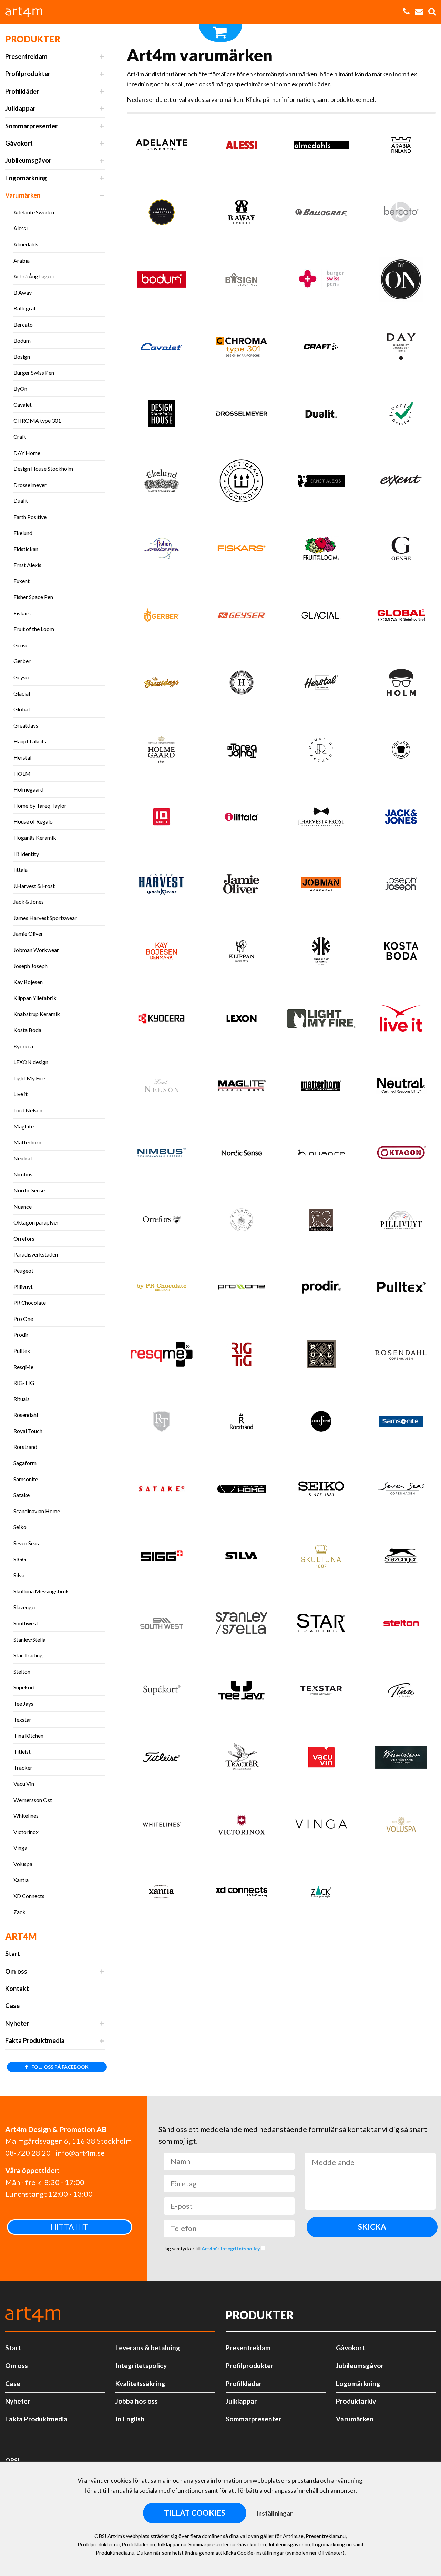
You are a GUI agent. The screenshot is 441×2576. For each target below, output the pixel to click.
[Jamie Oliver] (242, 887)
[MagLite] (242, 1089)
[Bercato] (401, 215)
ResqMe (23, 1367)
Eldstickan (26, 549)
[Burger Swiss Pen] (321, 282)
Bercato (23, 324)
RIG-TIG (24, 1383)
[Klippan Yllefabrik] (242, 954)
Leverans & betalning (148, 2348)
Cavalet (23, 405)
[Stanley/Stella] (242, 1626)
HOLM (22, 773)
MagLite (24, 1126)
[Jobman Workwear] (321, 887)
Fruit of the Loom (34, 629)
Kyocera (23, 1046)
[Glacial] (321, 618)
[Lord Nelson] (162, 1089)
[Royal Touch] (162, 1425)
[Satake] (162, 1492)
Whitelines (26, 1816)
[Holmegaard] (162, 753)
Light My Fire (29, 1078)
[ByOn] (401, 282)
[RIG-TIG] (242, 1358)
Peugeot (23, 1270)
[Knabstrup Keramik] (321, 954)
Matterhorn (27, 1142)
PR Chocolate (30, 1302)
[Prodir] (321, 1290)
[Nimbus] (162, 1156)
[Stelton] (401, 1626)
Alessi (20, 228)
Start (13, 1954)
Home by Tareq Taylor (40, 805)
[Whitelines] (162, 1828)
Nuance (23, 1206)
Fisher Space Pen (33, 597)
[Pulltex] (401, 1290)
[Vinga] (321, 1828)
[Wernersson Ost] (401, 1761)
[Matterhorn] (321, 1089)
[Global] (401, 618)
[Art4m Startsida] (28, 12)
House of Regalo (33, 821)
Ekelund (23, 533)
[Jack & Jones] (401, 820)
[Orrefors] (162, 1223)
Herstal (22, 757)
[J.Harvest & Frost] (321, 820)
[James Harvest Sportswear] (162, 887)
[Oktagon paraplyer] (401, 1156)
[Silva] (242, 1559)
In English (130, 2419)
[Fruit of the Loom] (321, 551)
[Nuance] (321, 1156)
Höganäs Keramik (35, 838)
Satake (22, 1495)
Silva (19, 1575)
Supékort (24, 1687)
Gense (21, 645)
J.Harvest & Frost (34, 886)
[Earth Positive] (401, 417)
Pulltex (22, 1351)
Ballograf (25, 308)
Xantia (21, 1880)
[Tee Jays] (242, 1693)
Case (12, 2006)
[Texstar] (321, 1693)
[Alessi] (242, 148)
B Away (23, 292)
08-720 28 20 (28, 2153)
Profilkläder (22, 91)
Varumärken (23, 195)
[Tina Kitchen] (401, 1693)
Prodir (21, 1334)
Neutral (23, 1158)
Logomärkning (26, 178)
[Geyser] (242, 618)
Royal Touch (28, 1431)
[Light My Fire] (321, 1021)
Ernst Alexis (27, 565)
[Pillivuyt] (401, 1223)
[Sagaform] (321, 1425)
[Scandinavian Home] (242, 1492)
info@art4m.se (80, 2153)
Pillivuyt (23, 1287)
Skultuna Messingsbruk (41, 1591)
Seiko (20, 1527)
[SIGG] (162, 1559)
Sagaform (25, 1463)
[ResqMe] (162, 1358)
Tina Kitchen (28, 1735)
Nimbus (23, 1174)
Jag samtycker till (212, 2249)
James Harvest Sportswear (45, 918)
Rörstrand (25, 1447)
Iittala (20, 870)
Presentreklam (26, 56)
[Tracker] (242, 1761)
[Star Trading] (321, 1626)
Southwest (26, 1623)
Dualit (21, 501)
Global (22, 709)
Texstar (22, 1720)
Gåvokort (19, 143)
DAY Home (27, 453)
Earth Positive (30, 517)
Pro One (23, 1319)
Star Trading (28, 1655)
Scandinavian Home (37, 1511)
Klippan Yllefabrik (35, 998)
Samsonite (26, 1479)
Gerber (22, 661)
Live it (20, 1094)
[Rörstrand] (242, 1425)
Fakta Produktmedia (35, 2040)
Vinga (20, 1848)
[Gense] (401, 551)
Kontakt (17, 1989)
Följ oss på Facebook (59, 2067)
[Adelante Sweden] (162, 148)
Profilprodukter (28, 74)
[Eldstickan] (242, 484)
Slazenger (25, 1607)
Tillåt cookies (195, 2513)
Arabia (22, 260)
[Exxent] (401, 484)
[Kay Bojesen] (162, 954)
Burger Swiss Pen (34, 373)
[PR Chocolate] (162, 1290)
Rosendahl (26, 1415)
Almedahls (26, 244)
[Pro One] (242, 1290)
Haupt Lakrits (30, 741)
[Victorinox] (242, 1828)
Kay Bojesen (28, 982)
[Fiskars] (242, 551)
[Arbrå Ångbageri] (162, 215)
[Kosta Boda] (401, 954)
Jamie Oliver (28, 934)
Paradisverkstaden (36, 1254)
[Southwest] (162, 1626)
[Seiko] (321, 1492)
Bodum (22, 341)
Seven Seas (26, 1543)
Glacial (22, 693)
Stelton (22, 1671)
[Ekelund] (162, 484)
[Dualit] (321, 417)
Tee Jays (23, 1703)
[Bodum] (162, 282)
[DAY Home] (401, 349)
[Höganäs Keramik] (401, 753)
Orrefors (24, 1238)
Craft (20, 437)
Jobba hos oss (137, 2401)
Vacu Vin (24, 1784)
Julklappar (20, 108)
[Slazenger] (401, 1559)
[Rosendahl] (401, 1358)
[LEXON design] (242, 1021)
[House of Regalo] (321, 753)
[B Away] (242, 215)
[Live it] (401, 1021)
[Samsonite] (401, 1425)
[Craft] (321, 349)
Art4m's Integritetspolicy (231, 2249)
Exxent (22, 581)
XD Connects (29, 1896)
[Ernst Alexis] (321, 484)
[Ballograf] (321, 215)
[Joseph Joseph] (401, 887)
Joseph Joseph (30, 966)
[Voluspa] (401, 1828)
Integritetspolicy (141, 2366)
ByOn (20, 388)
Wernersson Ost (33, 1800)
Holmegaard (28, 789)
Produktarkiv (356, 2401)
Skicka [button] (372, 2227)
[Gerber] (162, 618)
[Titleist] (162, 1761)
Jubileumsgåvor (28, 160)
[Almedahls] (321, 148)
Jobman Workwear (36, 950)
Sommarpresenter (31, 126)
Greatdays (26, 725)
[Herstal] (321, 685)
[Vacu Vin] (321, 1761)
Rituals (22, 1399)
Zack (19, 1912)
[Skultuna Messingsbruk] (321, 1559)
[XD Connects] (242, 1895)
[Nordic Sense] (242, 1156)
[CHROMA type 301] (242, 349)
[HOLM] (401, 685)
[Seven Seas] (401, 1492)
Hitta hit (69, 2227)
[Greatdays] (162, 685)
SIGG (20, 1559)
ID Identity (26, 854)
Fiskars (22, 613)
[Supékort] (162, 1693)
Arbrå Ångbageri (34, 276)
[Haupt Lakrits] (242, 685)
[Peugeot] (321, 1223)
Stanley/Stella (29, 1639)
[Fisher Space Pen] (162, 551)
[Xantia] (162, 1895)
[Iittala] (242, 820)
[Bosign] (242, 282)
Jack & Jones (29, 902)
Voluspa (23, 1864)
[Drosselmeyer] (242, 417)
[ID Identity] (162, 820)
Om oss (16, 1971)
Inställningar (274, 2513)
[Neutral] (401, 1089)
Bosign (22, 356)
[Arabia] (401, 148)
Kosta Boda (27, 1030)
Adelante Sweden (34, 212)
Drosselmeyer (30, 485)
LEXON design (31, 1062)
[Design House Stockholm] (162, 417)
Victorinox (26, 1832)
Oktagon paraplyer (36, 1222)
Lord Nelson (28, 1110)
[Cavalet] (162, 349)
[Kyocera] (162, 1021)
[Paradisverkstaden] (242, 1223)
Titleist (22, 1752)
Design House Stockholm (43, 469)
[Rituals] (321, 1358)
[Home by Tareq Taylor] (242, 753)
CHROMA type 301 (37, 420)
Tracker (23, 1767)
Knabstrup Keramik (37, 1014)
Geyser (22, 677)
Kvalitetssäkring (140, 2383)
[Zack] (321, 1895)
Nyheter (17, 2023)
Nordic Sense (29, 1190)
